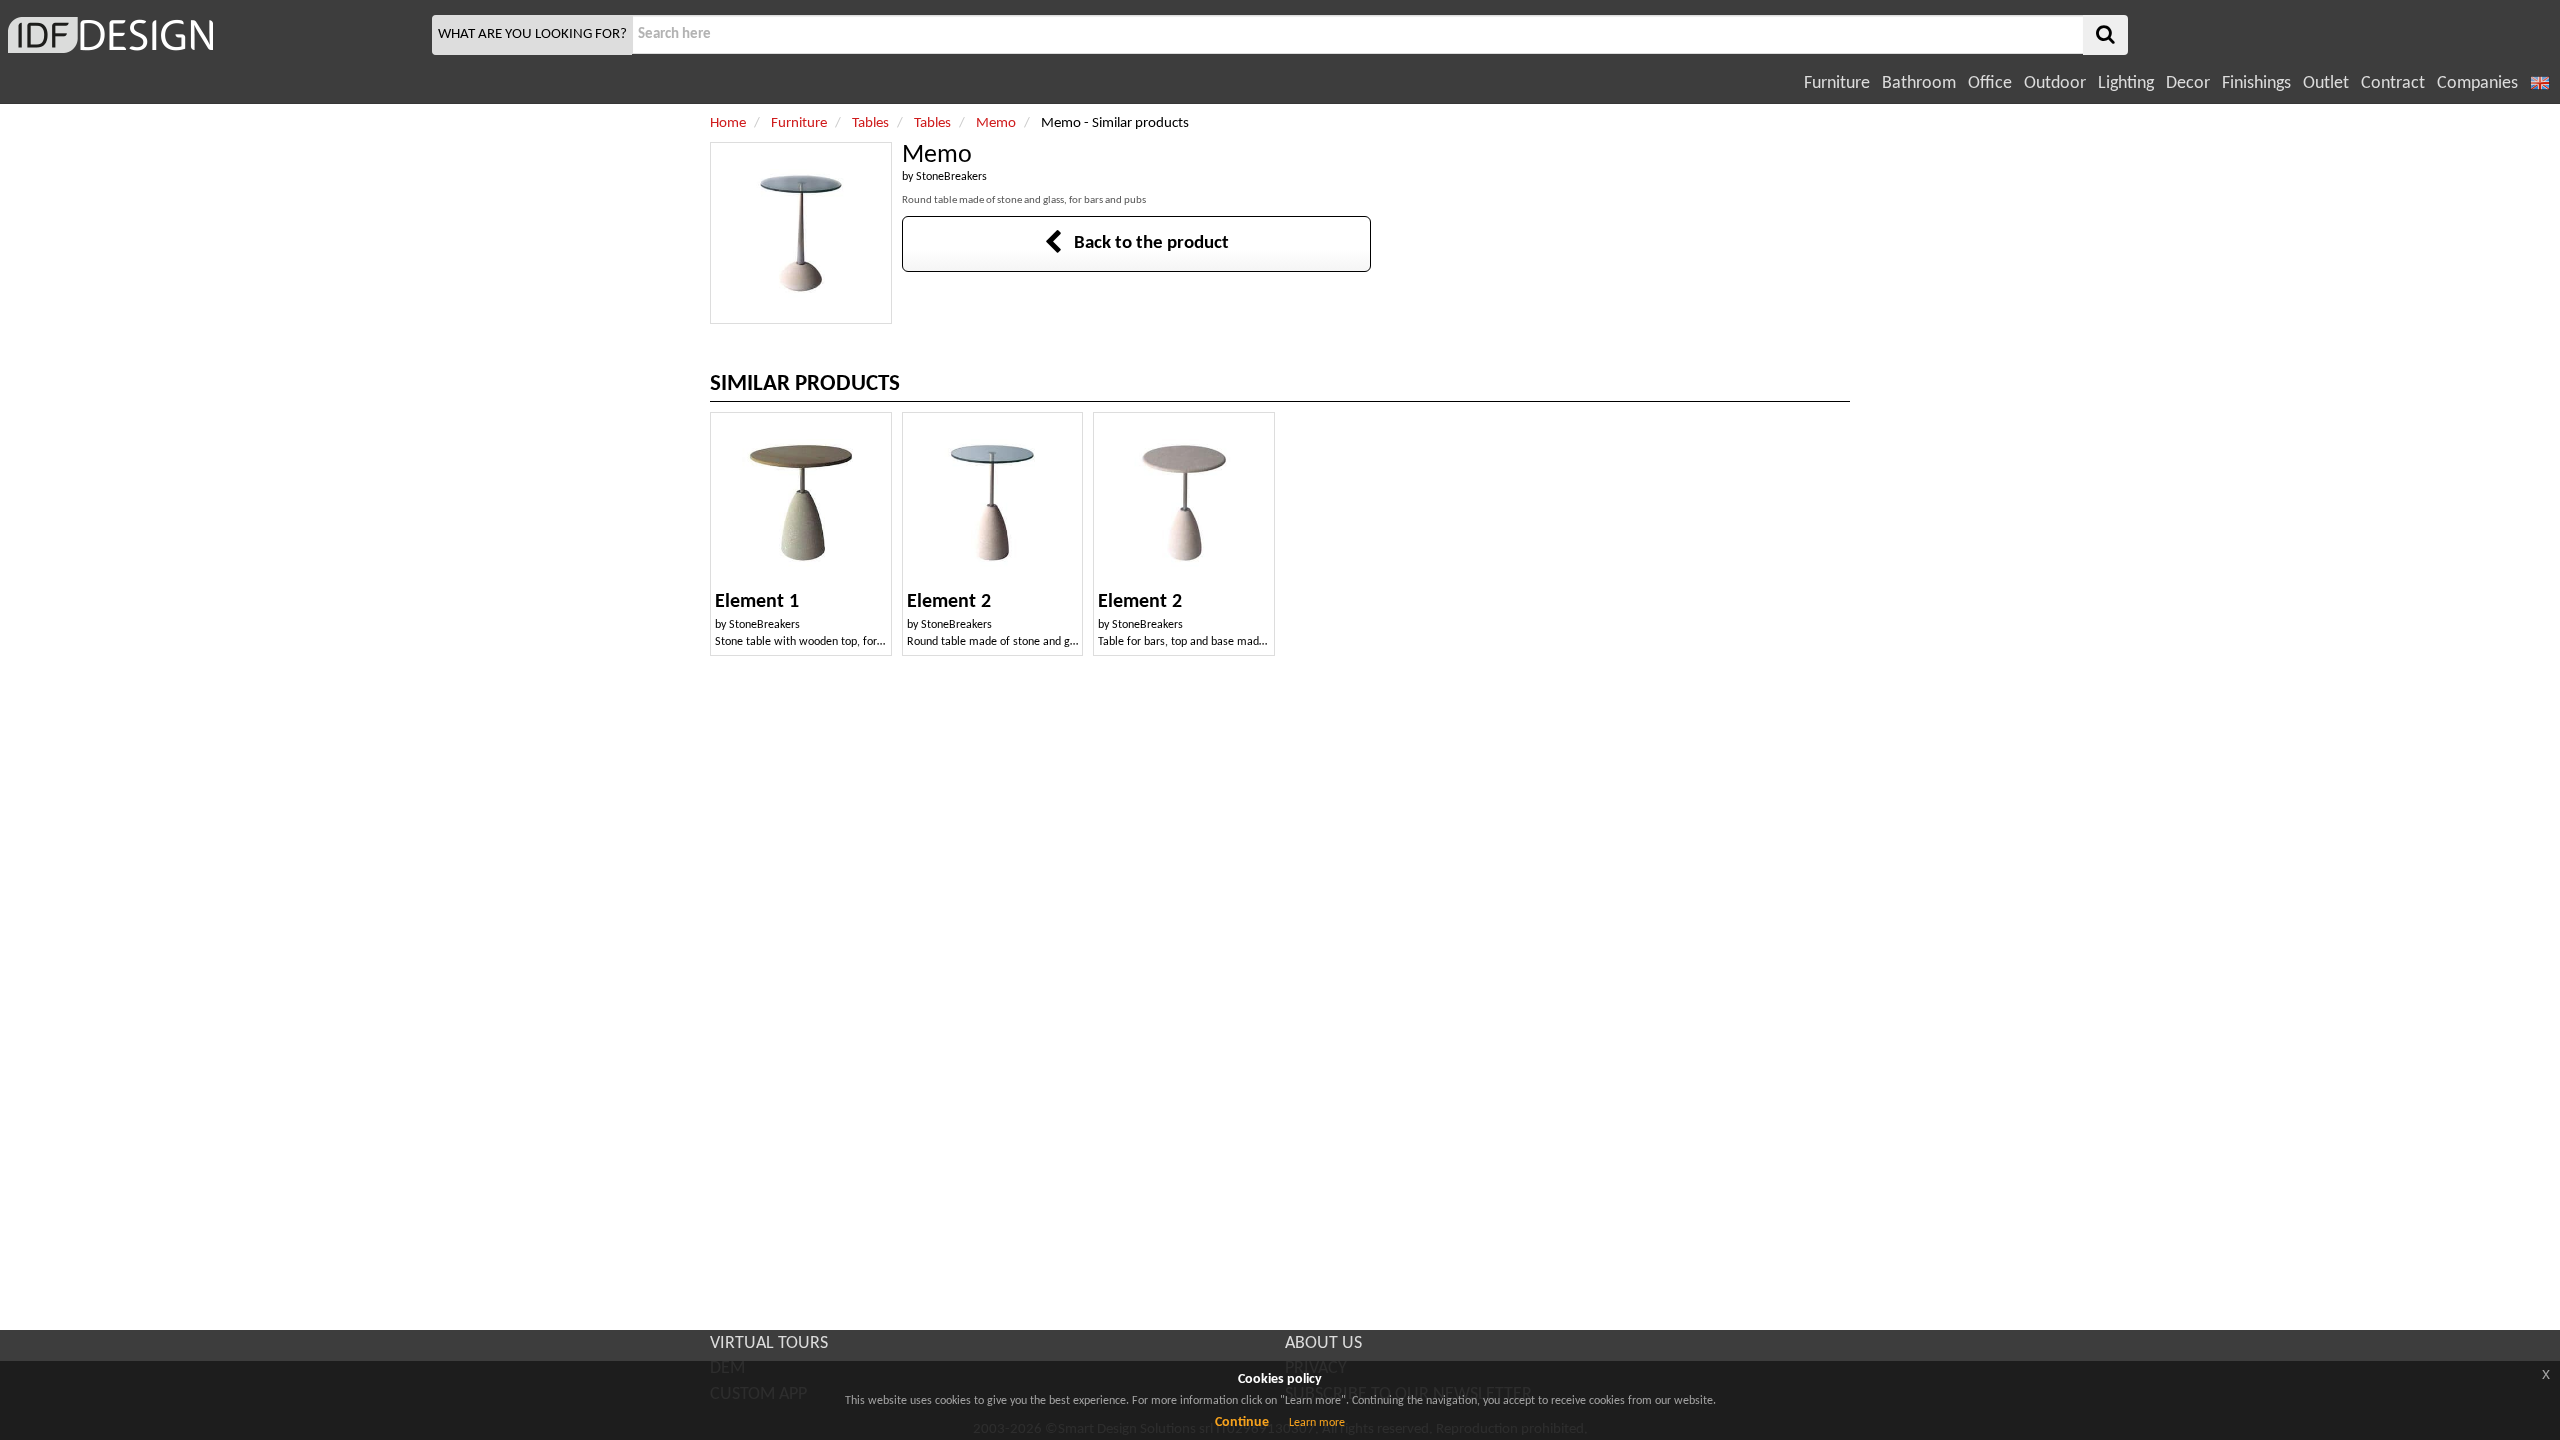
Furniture (1837, 83)
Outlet (2326, 83)
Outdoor (2055, 83)
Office (1990, 83)
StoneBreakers (951, 177)
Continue (1242, 1422)
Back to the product (1145, 243)
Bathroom (1919, 83)
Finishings (2256, 83)
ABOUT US (1323, 1343)
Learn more (1317, 1423)
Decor (2188, 83)
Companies (2477, 83)
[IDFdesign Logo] (213, 35)
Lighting (2126, 83)
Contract (2393, 83)
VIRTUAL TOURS (769, 1343)
